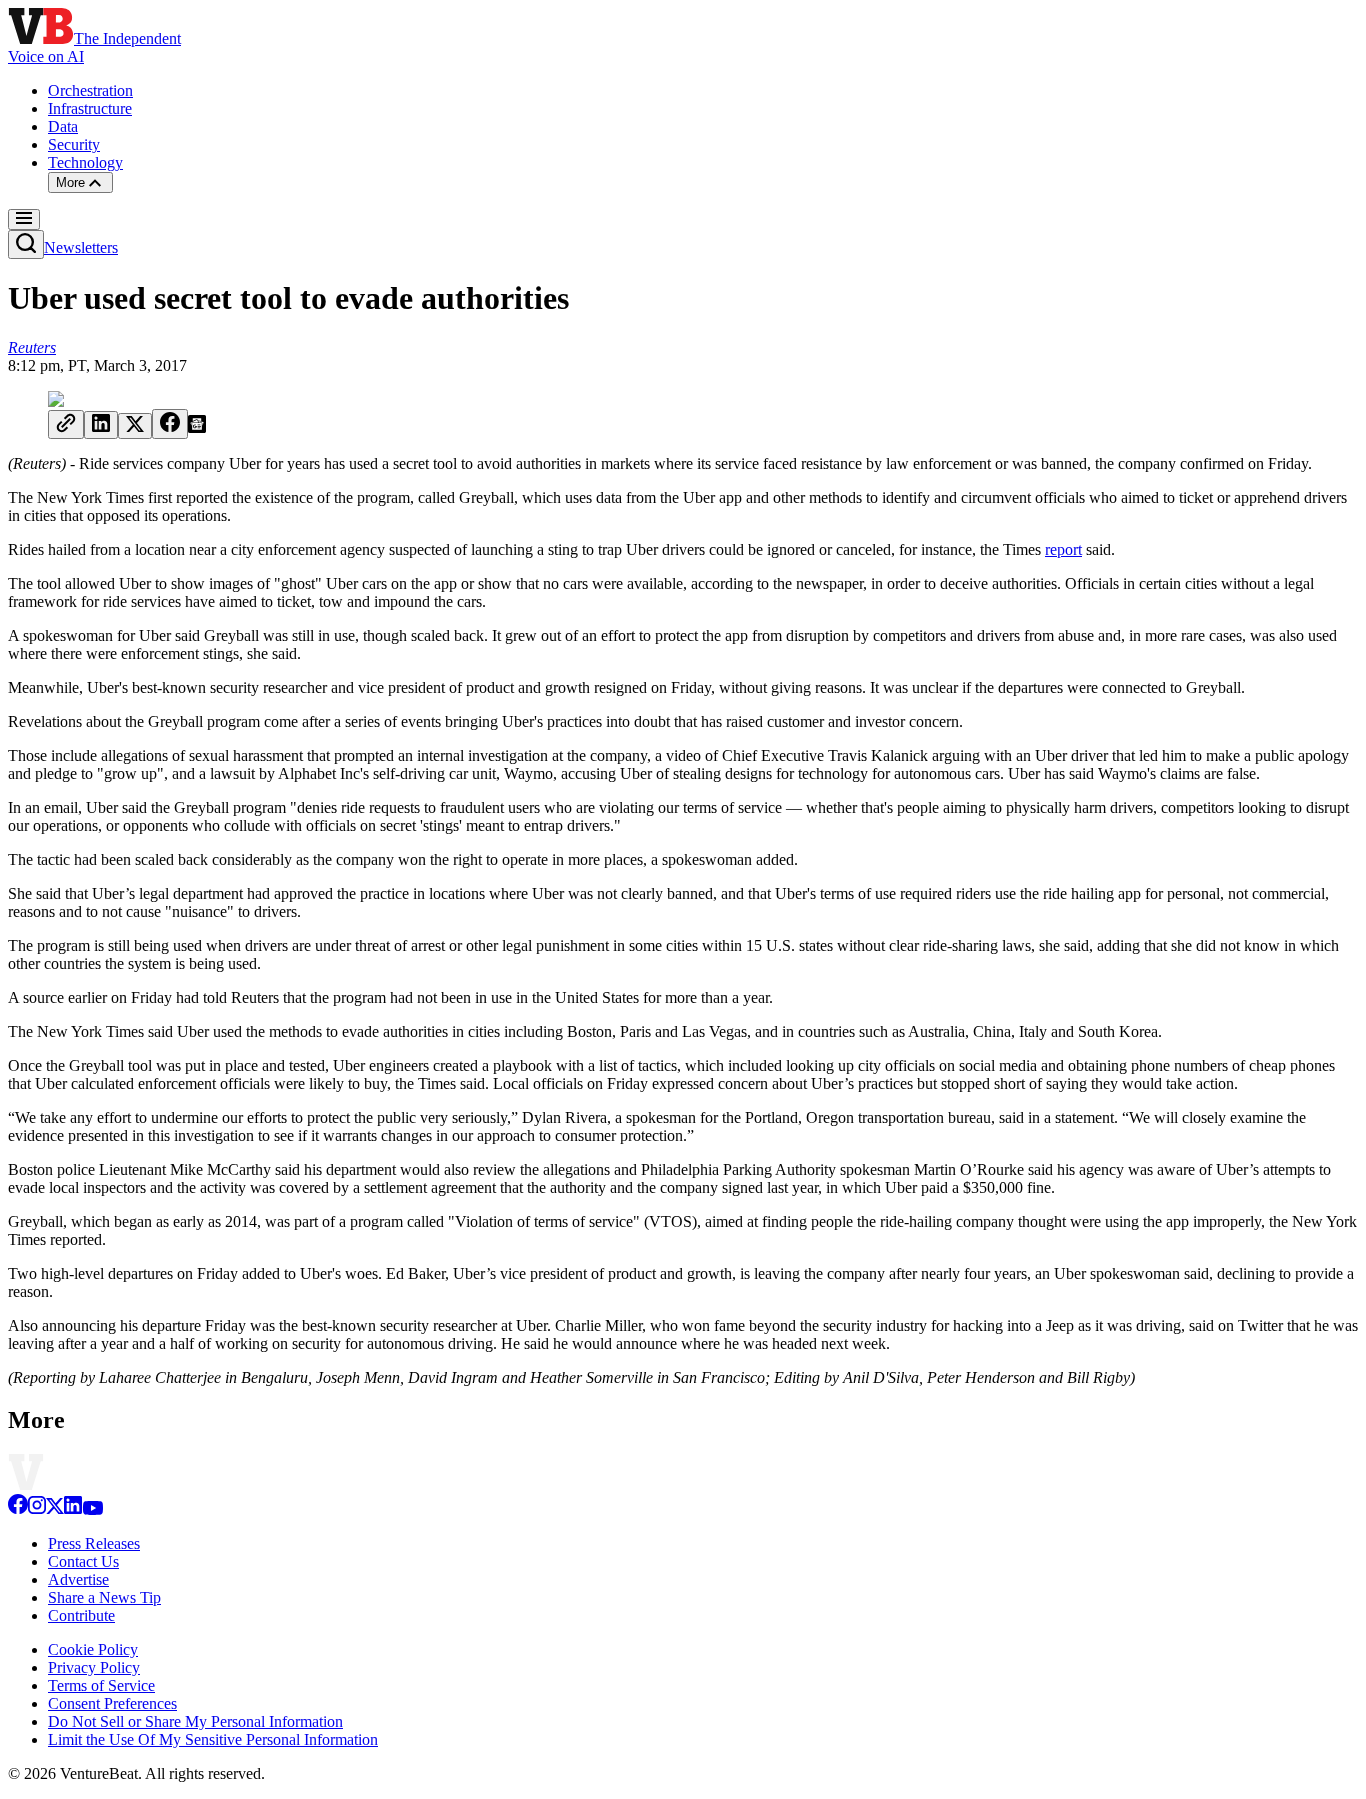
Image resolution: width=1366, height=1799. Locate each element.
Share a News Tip (104, 1597)
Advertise (78, 1579)
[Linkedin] (73, 1509)
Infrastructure (90, 108)
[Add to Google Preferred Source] (197, 427)
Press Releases (94, 1543)
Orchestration (90, 90)
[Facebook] (18, 1509)
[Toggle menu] (24, 219)
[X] (55, 1509)
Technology (85, 162)
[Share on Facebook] (170, 424)
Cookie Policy (93, 1649)
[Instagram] (37, 1509)
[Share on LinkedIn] (101, 425)
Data (63, 126)
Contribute (81, 1615)
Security (74, 144)
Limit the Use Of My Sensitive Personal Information (213, 1739)
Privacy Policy (94, 1667)
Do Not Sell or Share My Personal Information (195, 1721)
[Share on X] (135, 426)
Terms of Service (101, 1685)
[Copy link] (66, 424)
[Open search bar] (26, 244)
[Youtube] (92, 1509)
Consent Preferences (112, 1703)
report (1063, 549)
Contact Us (83, 1561)
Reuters (32, 347)
